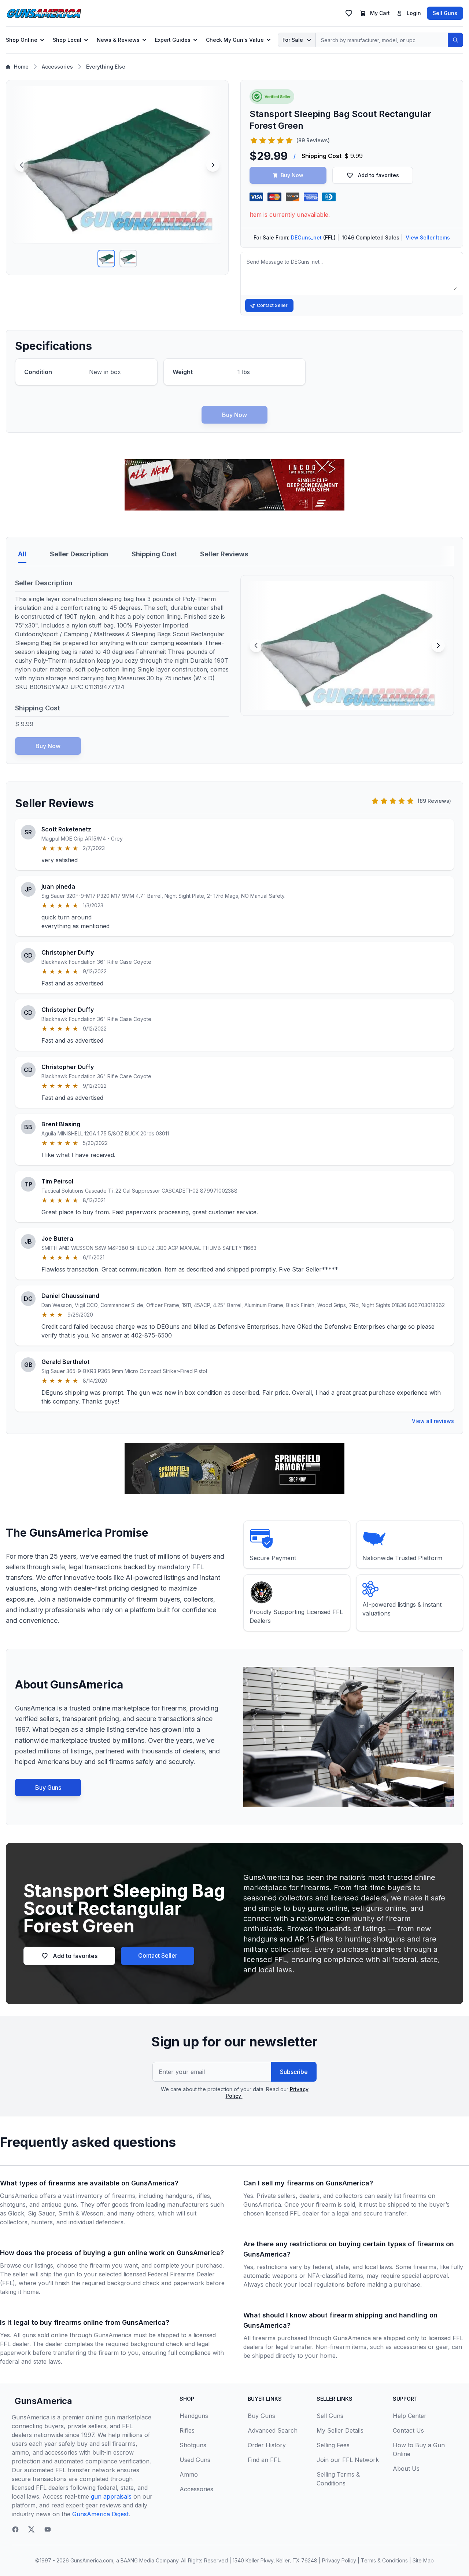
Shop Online (22, 40)
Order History (267, 2445)
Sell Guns (445, 13)
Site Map (423, 2560)
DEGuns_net (306, 237)
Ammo (189, 2474)
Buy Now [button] (292, 175)
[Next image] (213, 165)
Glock (16, 2213)
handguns (179, 2196)
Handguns (194, 2416)
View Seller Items (428, 237)
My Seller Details (340, 2430)
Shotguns (193, 2445)
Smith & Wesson (81, 2213)
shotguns (13, 2204)
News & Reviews (118, 40)
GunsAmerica (43, 2401)
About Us (406, 2469)
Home (21, 67)
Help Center (410, 2416)
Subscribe (294, 2072)
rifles (203, 2196)
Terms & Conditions (384, 2560)
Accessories (57, 67)
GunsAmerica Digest (100, 2514)
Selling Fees (333, 2445)
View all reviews (433, 1421)
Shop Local (67, 40)
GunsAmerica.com (92, 2560)
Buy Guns (48, 1788)
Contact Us (408, 2430)
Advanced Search (273, 2430)
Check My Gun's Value (235, 40)
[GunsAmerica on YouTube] (48, 2529)
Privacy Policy (339, 2560)
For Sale (293, 40)
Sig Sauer (41, 2213)
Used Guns (195, 2460)
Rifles (187, 2430)
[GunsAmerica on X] (32, 2529)
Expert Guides (173, 40)
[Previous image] (22, 165)
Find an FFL (264, 2460)
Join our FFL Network (348, 2460)
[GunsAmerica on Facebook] (15, 2529)
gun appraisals (111, 2496)
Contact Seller (272, 305)
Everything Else (106, 67)
